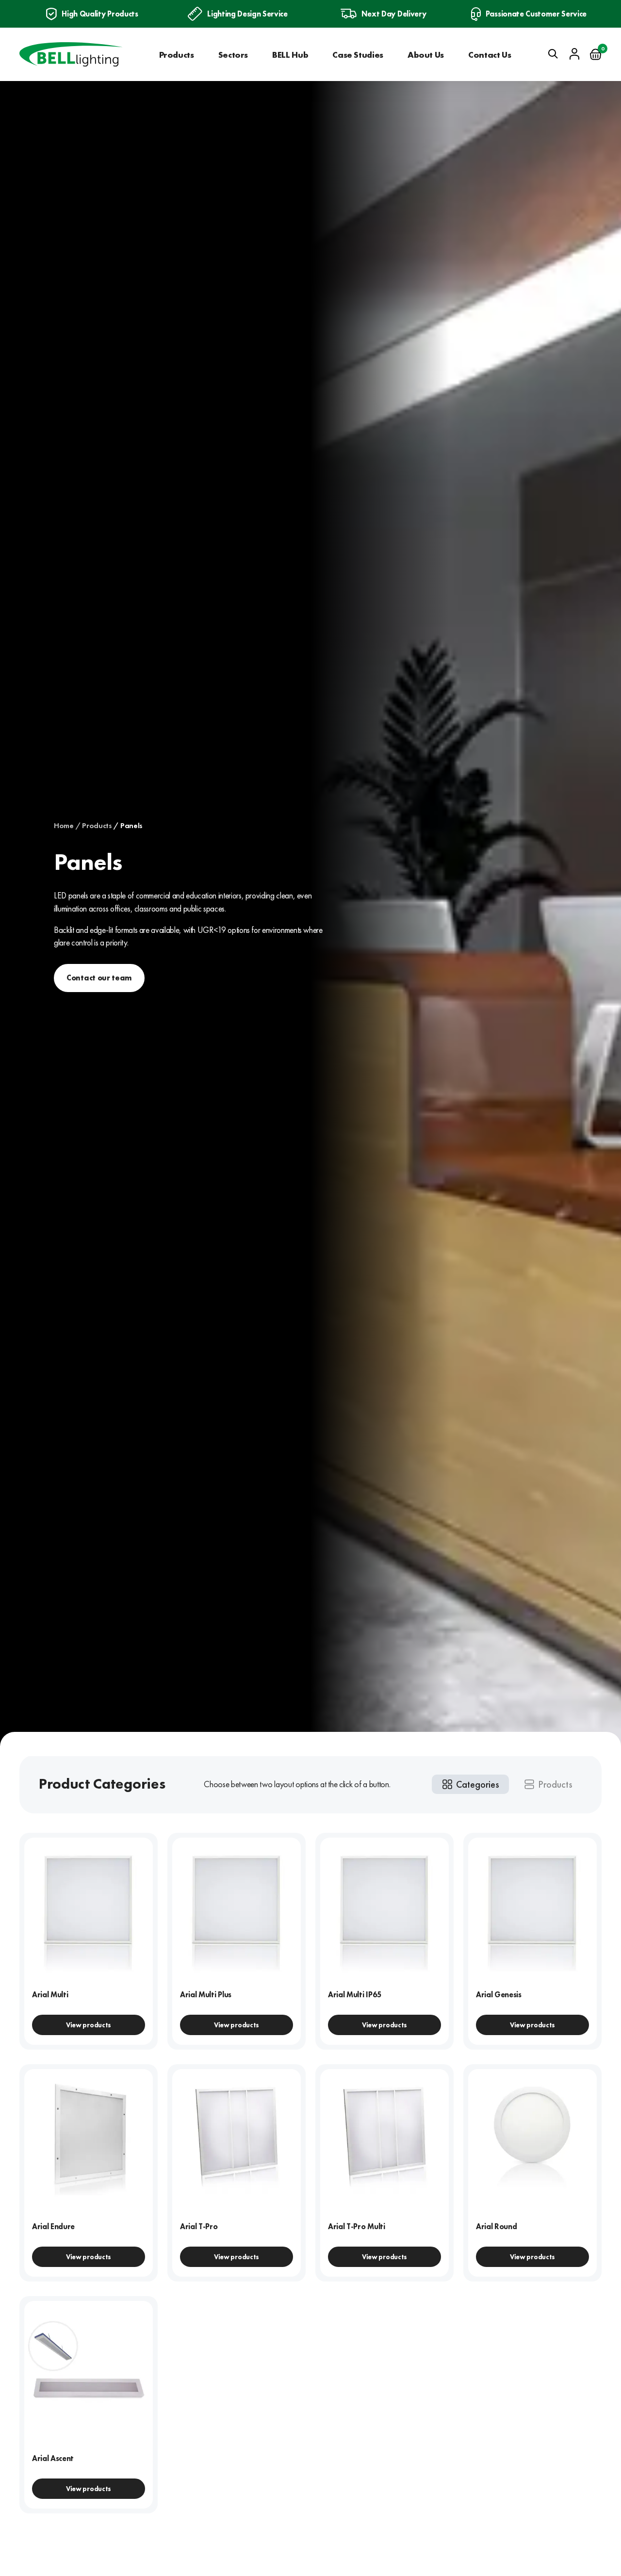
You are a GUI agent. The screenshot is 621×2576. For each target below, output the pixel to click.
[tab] (470, 1784)
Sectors (233, 55)
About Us (426, 55)
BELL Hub (290, 55)
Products (177, 55)
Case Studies (358, 55)
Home (64, 826)
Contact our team (99, 978)
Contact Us (490, 55)
